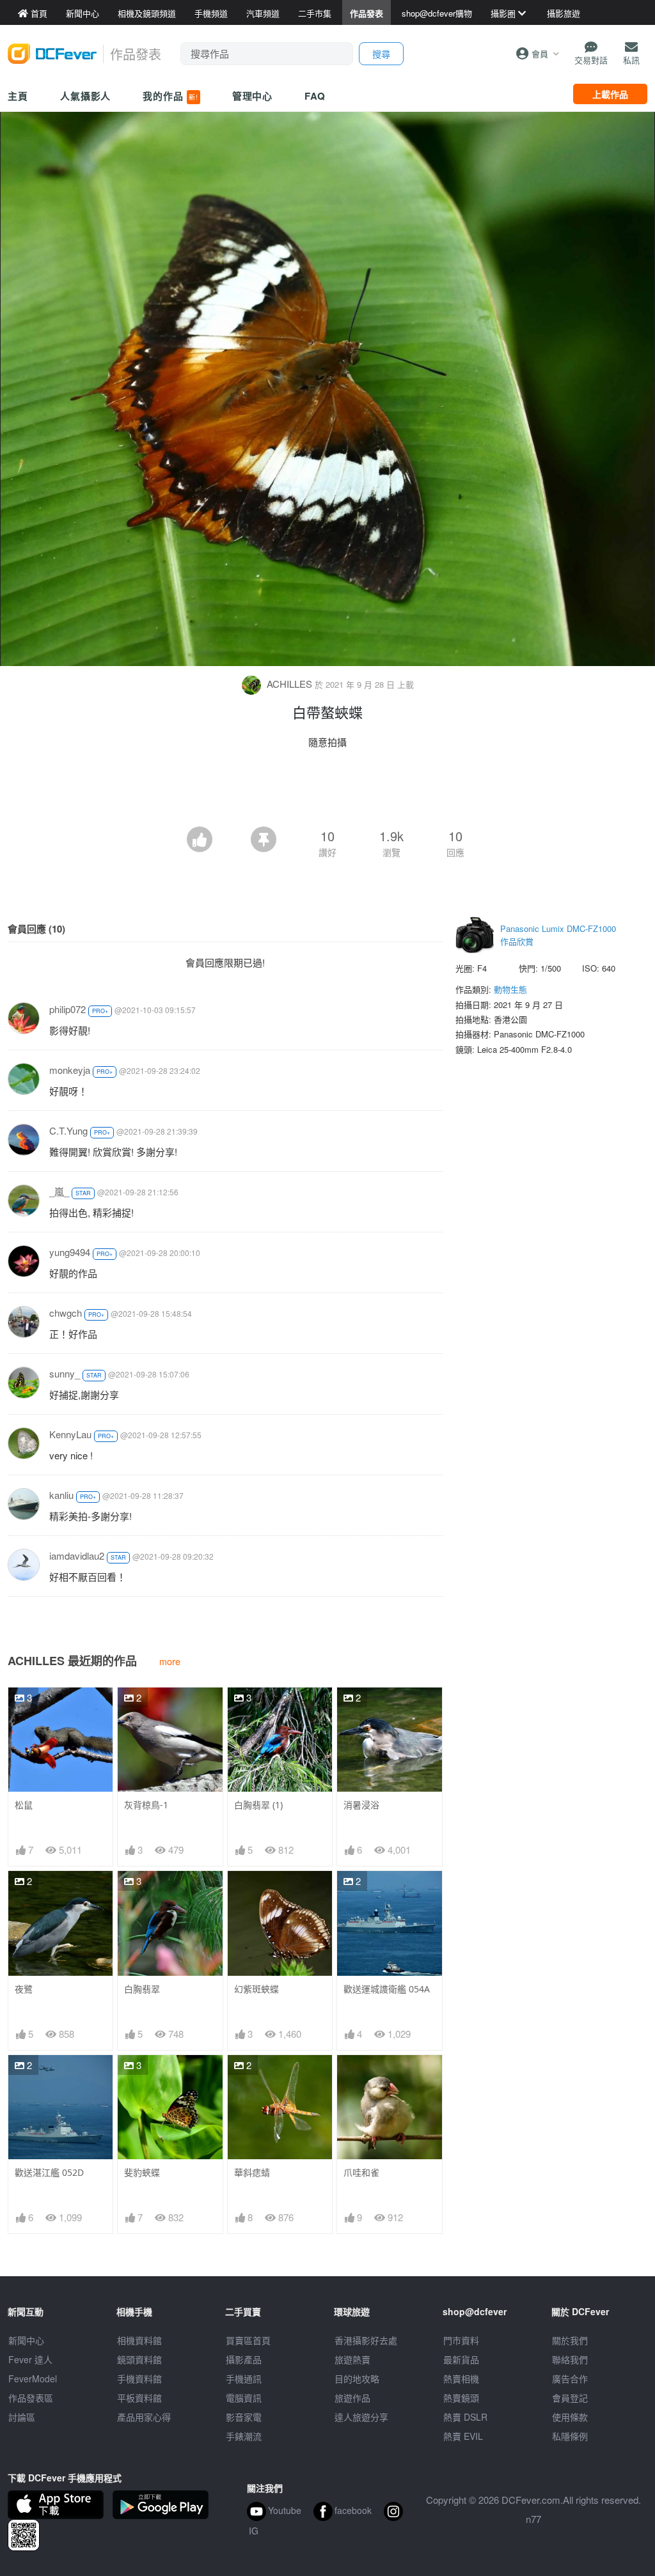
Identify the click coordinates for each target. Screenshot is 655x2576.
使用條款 (570, 2417)
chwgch (66, 1313)
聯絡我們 (570, 2359)
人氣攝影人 (86, 96)
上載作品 (610, 94)
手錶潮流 (244, 2436)
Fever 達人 (30, 2359)
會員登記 (570, 2398)
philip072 (67, 1009)
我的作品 (170, 96)
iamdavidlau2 (77, 1556)
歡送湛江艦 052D (49, 2172)
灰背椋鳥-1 (146, 1805)
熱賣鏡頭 (461, 2398)
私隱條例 (570, 2436)
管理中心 (253, 96)
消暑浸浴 (361, 1805)
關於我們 (570, 2340)
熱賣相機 (461, 2378)
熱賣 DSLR (465, 2417)
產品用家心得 (144, 2417)
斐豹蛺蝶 (142, 2172)
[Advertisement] (327, 791)
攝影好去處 (366, 2340)
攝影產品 (244, 2359)
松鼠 (24, 1805)
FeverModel (33, 2378)
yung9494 (70, 1252)
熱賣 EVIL (463, 2436)
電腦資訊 (244, 2398)
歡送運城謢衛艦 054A (387, 1989)
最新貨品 (461, 2359)
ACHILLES (289, 684)
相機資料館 (139, 2340)
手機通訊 (244, 2378)
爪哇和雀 (361, 2172)
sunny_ (65, 1373)
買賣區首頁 (248, 2340)
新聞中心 (26, 2340)
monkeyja (70, 1070)
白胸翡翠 (142, 1989)
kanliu (61, 1495)
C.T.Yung (68, 1130)
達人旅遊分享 (361, 2417)
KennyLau (70, 1434)
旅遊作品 (352, 2398)
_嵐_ (59, 1191)
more (170, 1661)
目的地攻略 (357, 2378)
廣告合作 (570, 2378)
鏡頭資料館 (139, 2359)
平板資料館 (139, 2398)
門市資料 (461, 2340)
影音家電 (244, 2417)
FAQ (315, 96)
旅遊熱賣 (352, 2359)
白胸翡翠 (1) (258, 1805)
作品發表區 (31, 2398)
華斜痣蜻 (252, 2172)
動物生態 (510, 989)
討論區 (22, 2417)
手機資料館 (139, 2378)
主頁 (18, 96)
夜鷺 (24, 1989)
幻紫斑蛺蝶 (256, 1989)
